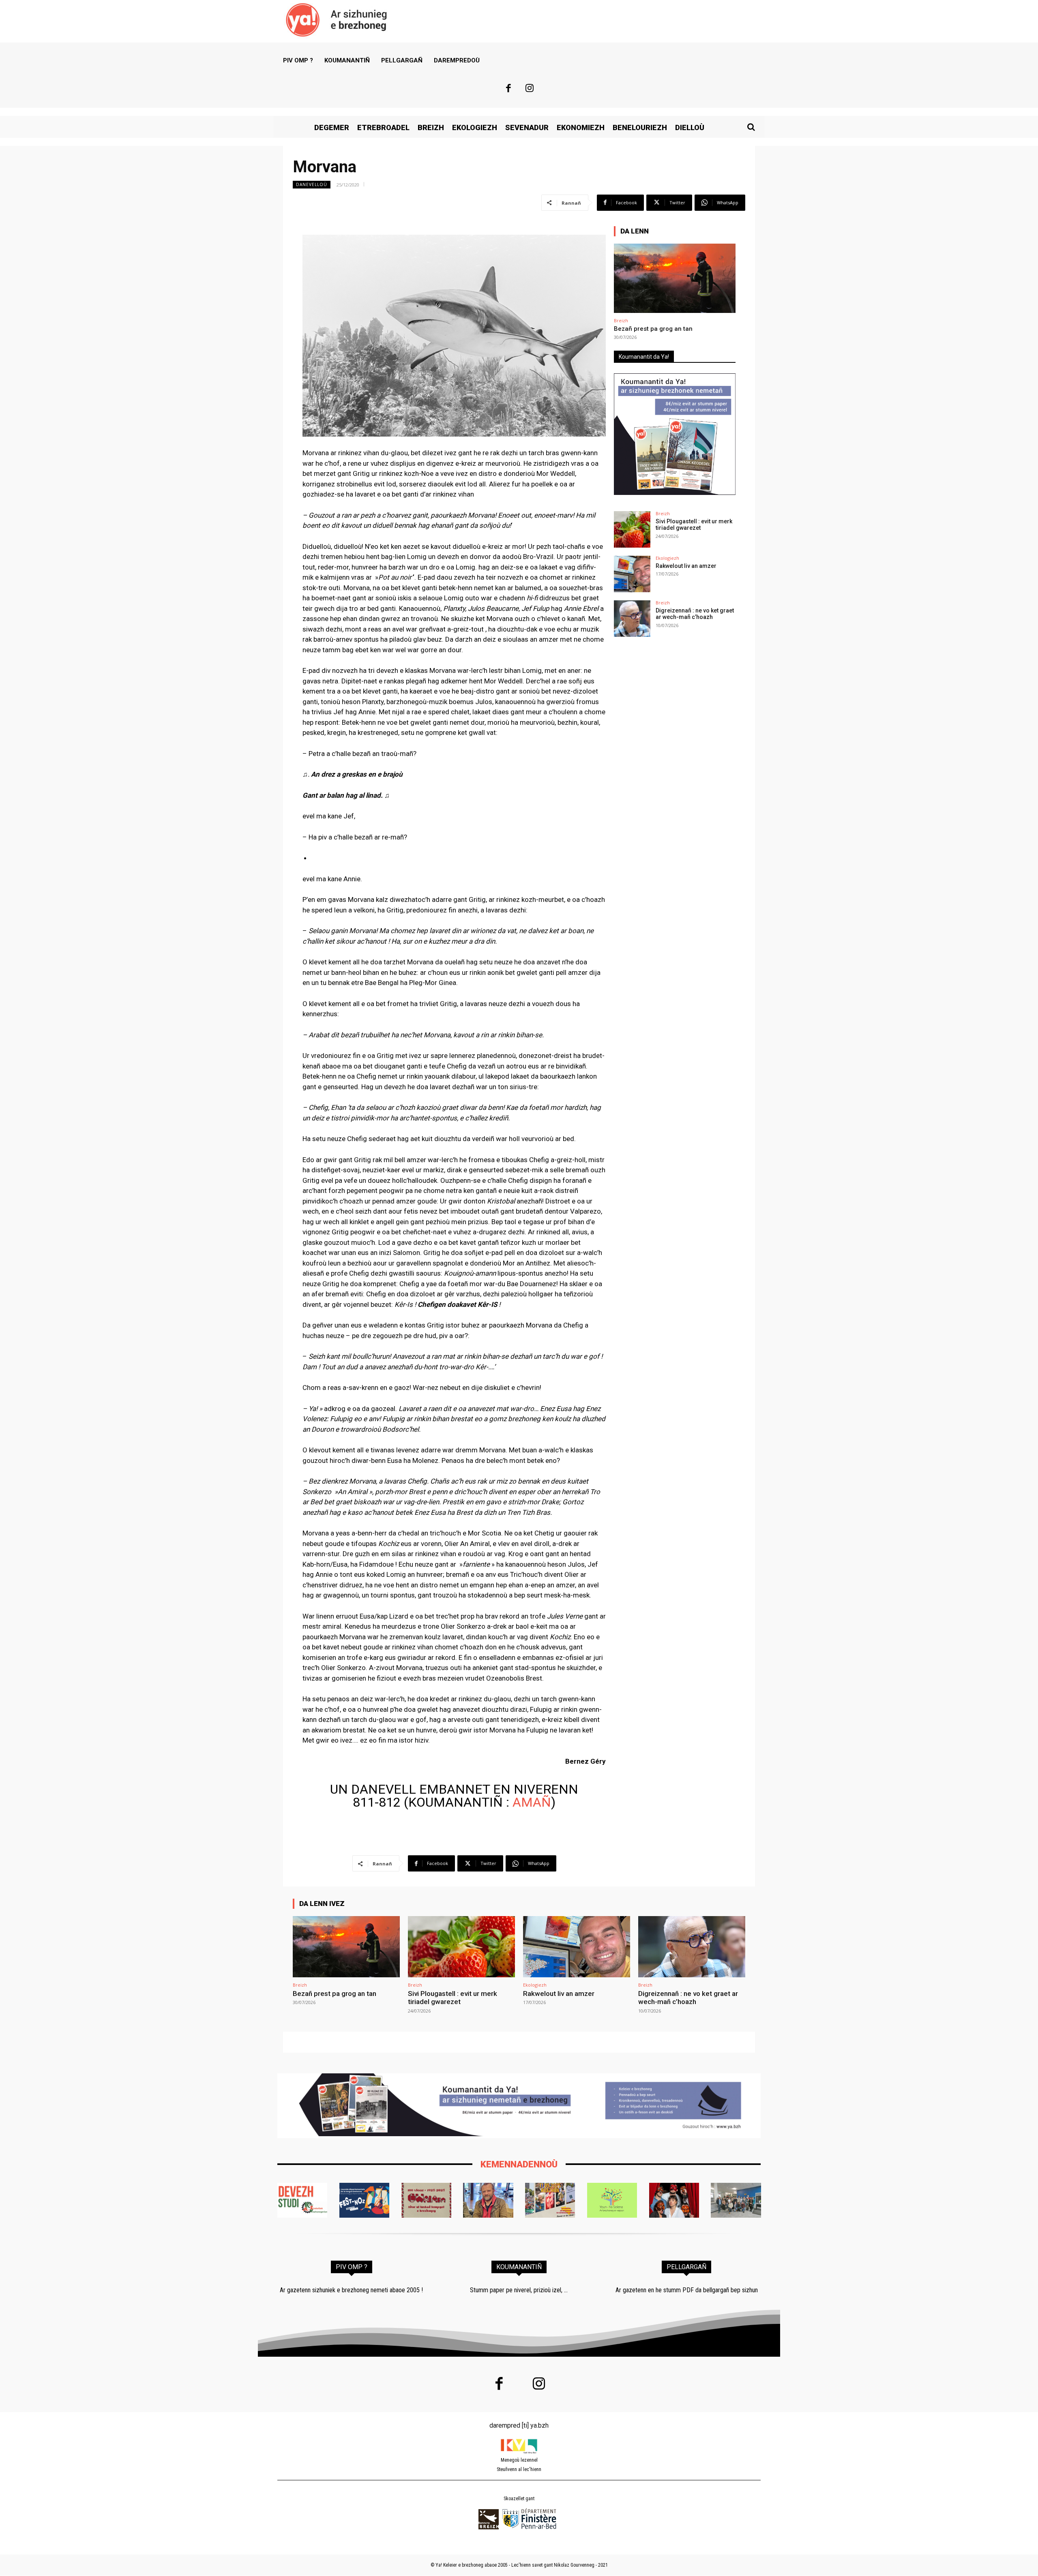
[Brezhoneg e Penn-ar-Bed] (364, 2200)
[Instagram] (530, 89)
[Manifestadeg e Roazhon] (550, 2200)
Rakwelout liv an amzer (686, 566)
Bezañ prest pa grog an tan (653, 329)
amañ (532, 1802)
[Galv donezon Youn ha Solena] (612, 2200)
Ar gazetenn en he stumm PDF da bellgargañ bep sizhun (687, 2290)
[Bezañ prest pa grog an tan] (675, 278)
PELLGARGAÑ (686, 2267)
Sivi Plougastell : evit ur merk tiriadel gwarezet (694, 525)
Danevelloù (312, 184)
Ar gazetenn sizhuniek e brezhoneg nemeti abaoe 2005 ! (351, 2290)
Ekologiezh (667, 558)
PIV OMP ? (352, 2267)
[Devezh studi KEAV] (302, 2200)
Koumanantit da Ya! (644, 357)
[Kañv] (488, 2200)
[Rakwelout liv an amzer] (632, 574)
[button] (751, 127)
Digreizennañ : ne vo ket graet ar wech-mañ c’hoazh (695, 614)
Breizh (621, 320)
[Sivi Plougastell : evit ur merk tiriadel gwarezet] (632, 529)
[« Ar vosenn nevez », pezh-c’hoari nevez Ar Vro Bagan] (674, 2200)
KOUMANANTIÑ (519, 2267)
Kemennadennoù (519, 2164)
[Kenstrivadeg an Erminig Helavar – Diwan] (736, 2200)
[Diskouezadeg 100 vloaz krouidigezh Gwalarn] (426, 2200)
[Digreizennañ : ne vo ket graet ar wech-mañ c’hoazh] (632, 619)
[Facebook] (508, 89)
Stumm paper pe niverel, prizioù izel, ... (519, 2290)
